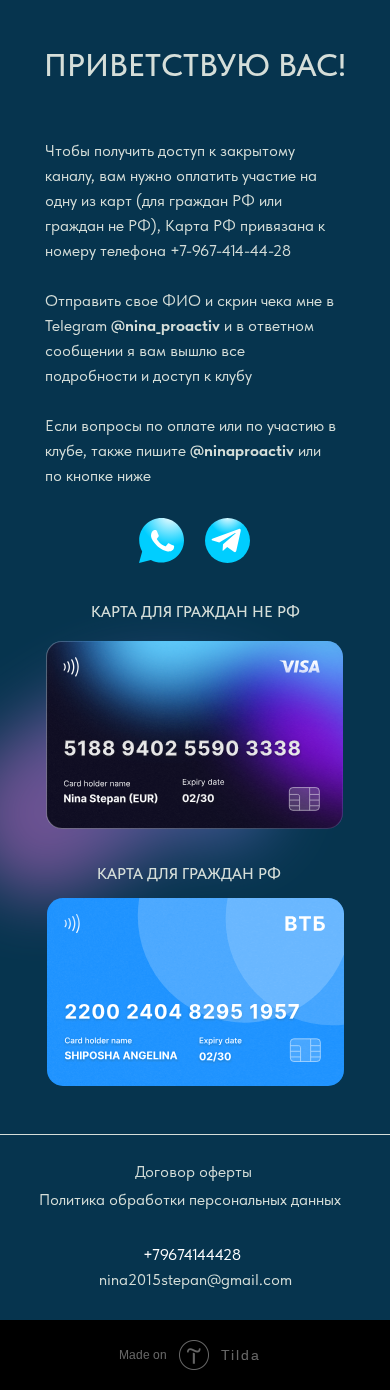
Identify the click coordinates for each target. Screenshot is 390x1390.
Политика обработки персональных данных (190, 1199)
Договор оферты (193, 1171)
